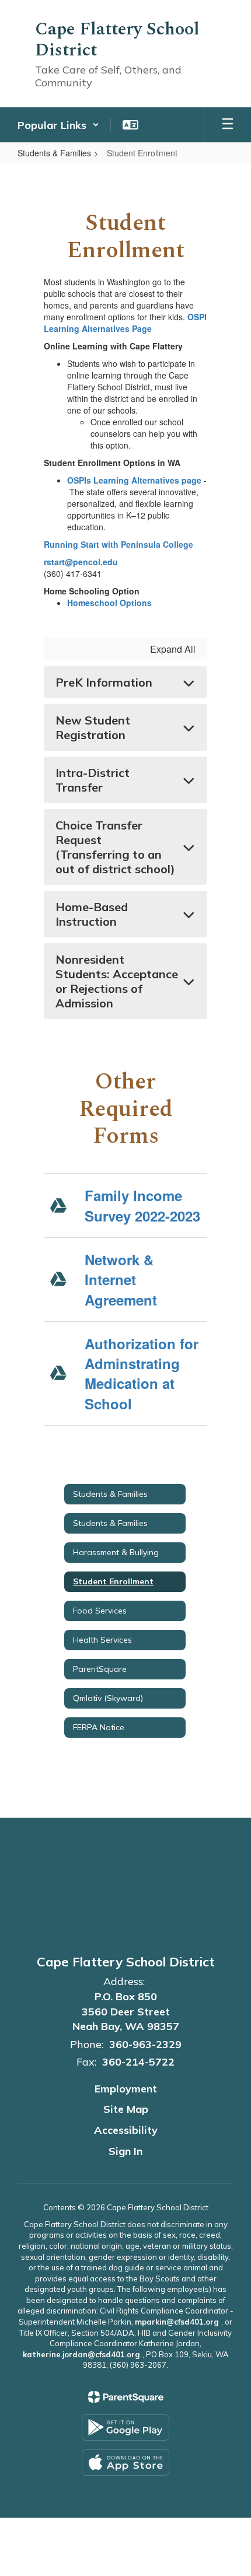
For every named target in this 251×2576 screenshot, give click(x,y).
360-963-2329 (145, 2044)
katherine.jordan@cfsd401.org (81, 2354)
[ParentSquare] (126, 2397)
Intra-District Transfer (93, 780)
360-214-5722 (138, 2062)
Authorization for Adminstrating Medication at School (142, 1373)
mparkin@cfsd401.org (177, 2322)
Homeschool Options (109, 603)
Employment (126, 2089)
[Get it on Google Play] (125, 2428)
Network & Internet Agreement (121, 1280)
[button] (58, 125)
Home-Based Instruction (92, 914)
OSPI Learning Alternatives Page (125, 323)
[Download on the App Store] (125, 2463)
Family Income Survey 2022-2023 (142, 1205)
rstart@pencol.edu (81, 562)
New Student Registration (93, 727)
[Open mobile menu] (228, 125)
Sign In (125, 2151)
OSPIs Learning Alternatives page (134, 480)
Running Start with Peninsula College (118, 544)
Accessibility (126, 2130)
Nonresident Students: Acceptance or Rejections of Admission (117, 981)
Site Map (126, 2109)
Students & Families (54, 153)
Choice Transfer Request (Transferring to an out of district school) (115, 847)
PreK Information (104, 682)
